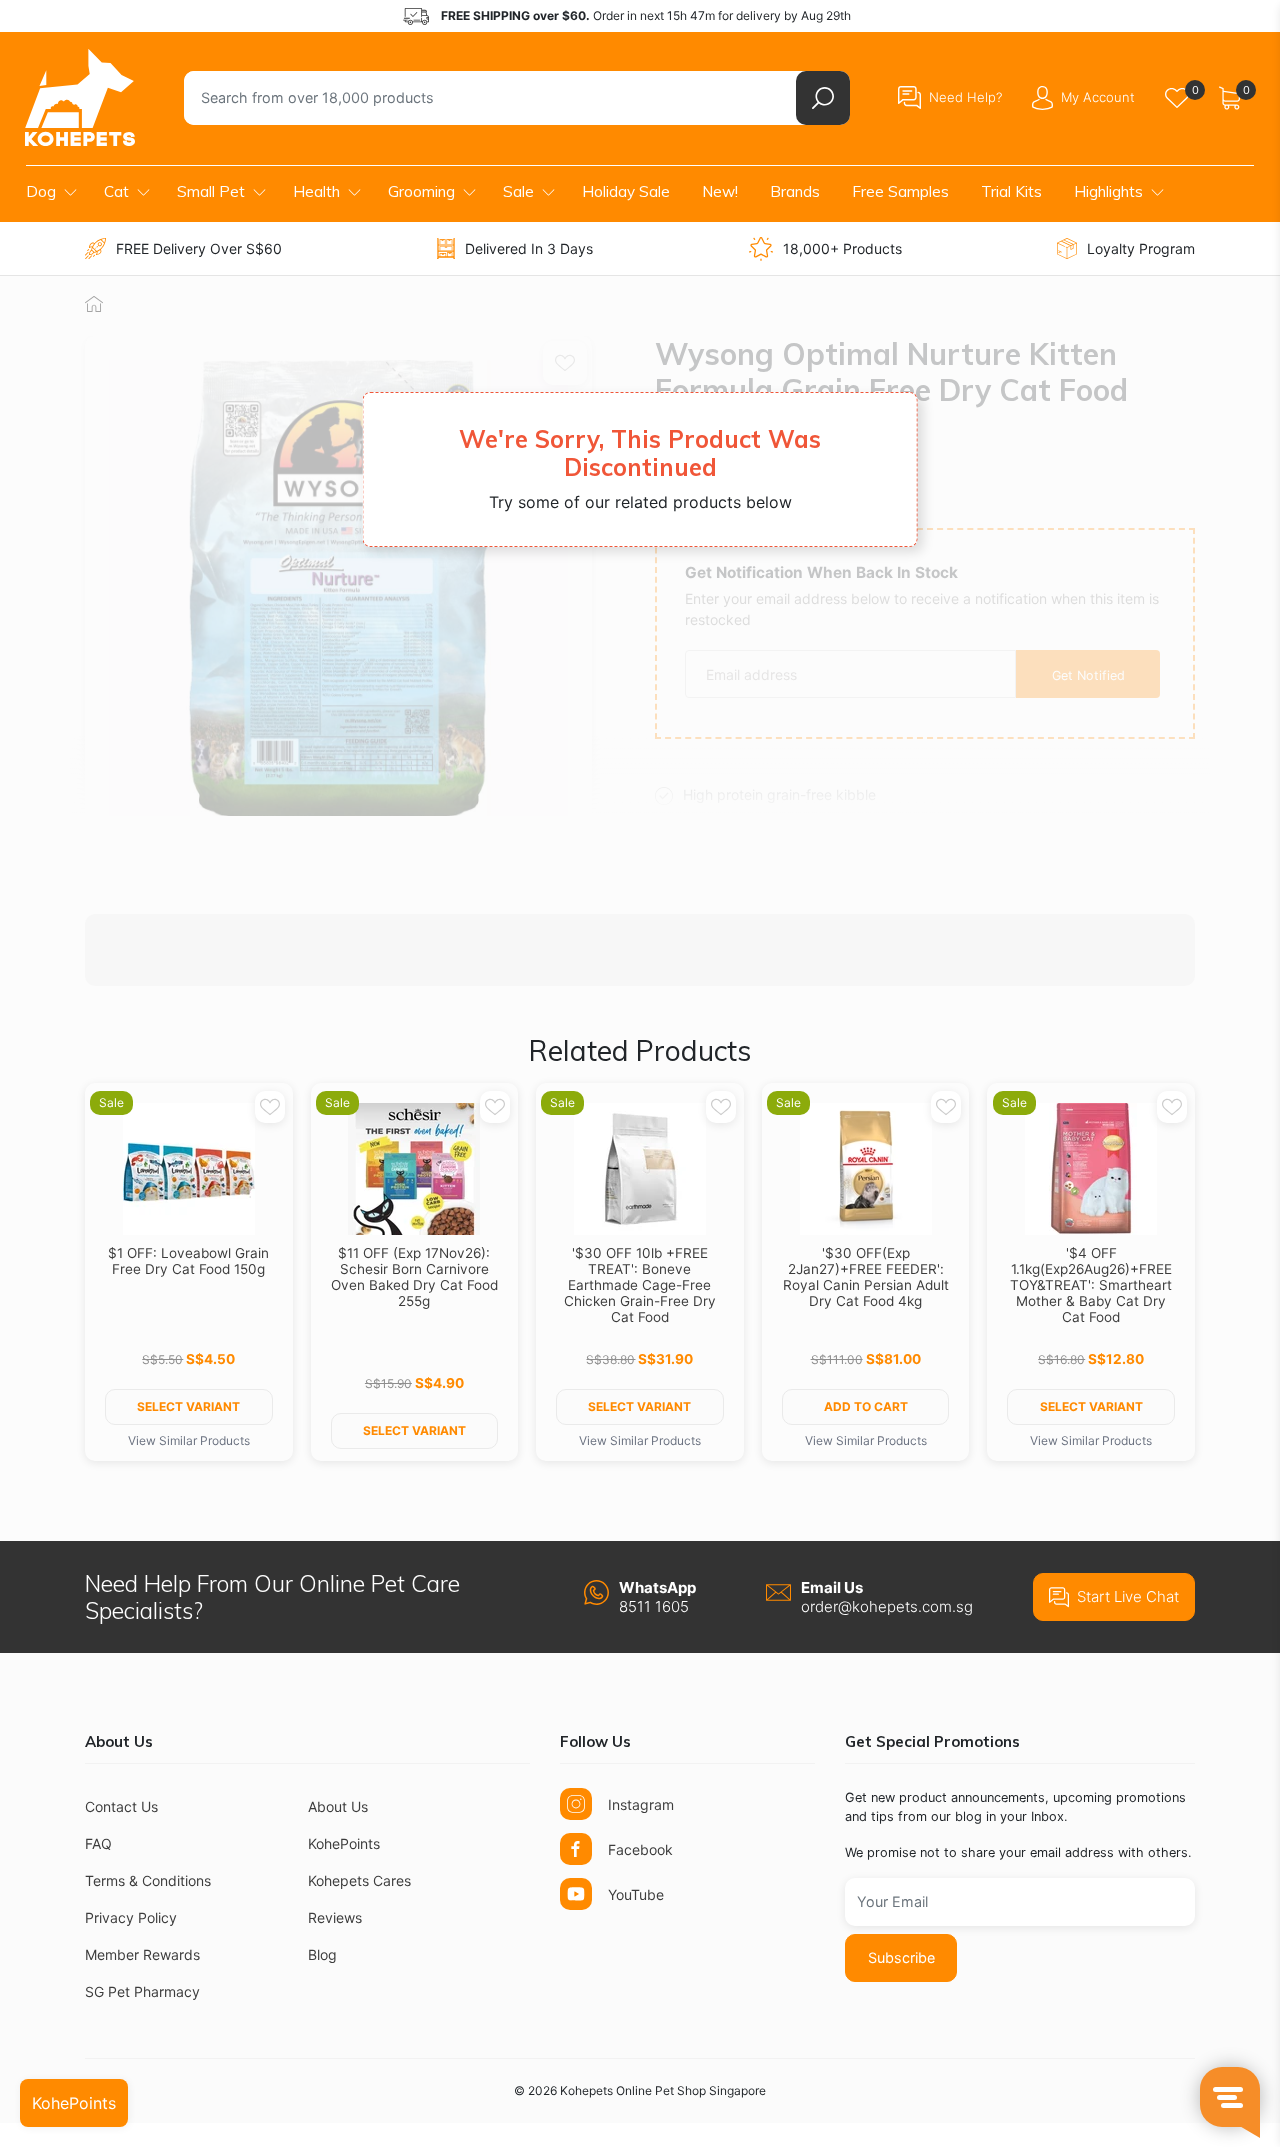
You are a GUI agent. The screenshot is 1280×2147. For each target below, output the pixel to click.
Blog (322, 1954)
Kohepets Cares (359, 1880)
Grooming (421, 191)
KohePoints (344, 1843)
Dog (41, 191)
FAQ (98, 1843)
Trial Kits (1011, 191)
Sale (518, 191)
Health (316, 191)
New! (720, 191)
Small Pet (211, 191)
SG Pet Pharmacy (142, 1991)
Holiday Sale (626, 191)
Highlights (1108, 191)
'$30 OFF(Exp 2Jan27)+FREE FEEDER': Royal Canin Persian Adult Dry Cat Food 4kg (866, 1277)
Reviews (335, 1917)
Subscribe (901, 1957)
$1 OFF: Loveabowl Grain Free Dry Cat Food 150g (188, 1261)
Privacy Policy (131, 1917)
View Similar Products (189, 1440)
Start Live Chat (1128, 1596)
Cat (116, 191)
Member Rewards (142, 1954)
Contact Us (121, 1806)
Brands (795, 191)
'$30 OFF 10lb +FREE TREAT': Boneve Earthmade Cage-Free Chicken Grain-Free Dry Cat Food (640, 1285)
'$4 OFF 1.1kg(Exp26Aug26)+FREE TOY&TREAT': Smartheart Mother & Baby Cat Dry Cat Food (1091, 1285)
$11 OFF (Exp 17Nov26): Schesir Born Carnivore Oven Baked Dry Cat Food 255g (414, 1277)
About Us (338, 1806)
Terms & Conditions (148, 1880)
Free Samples (900, 191)
